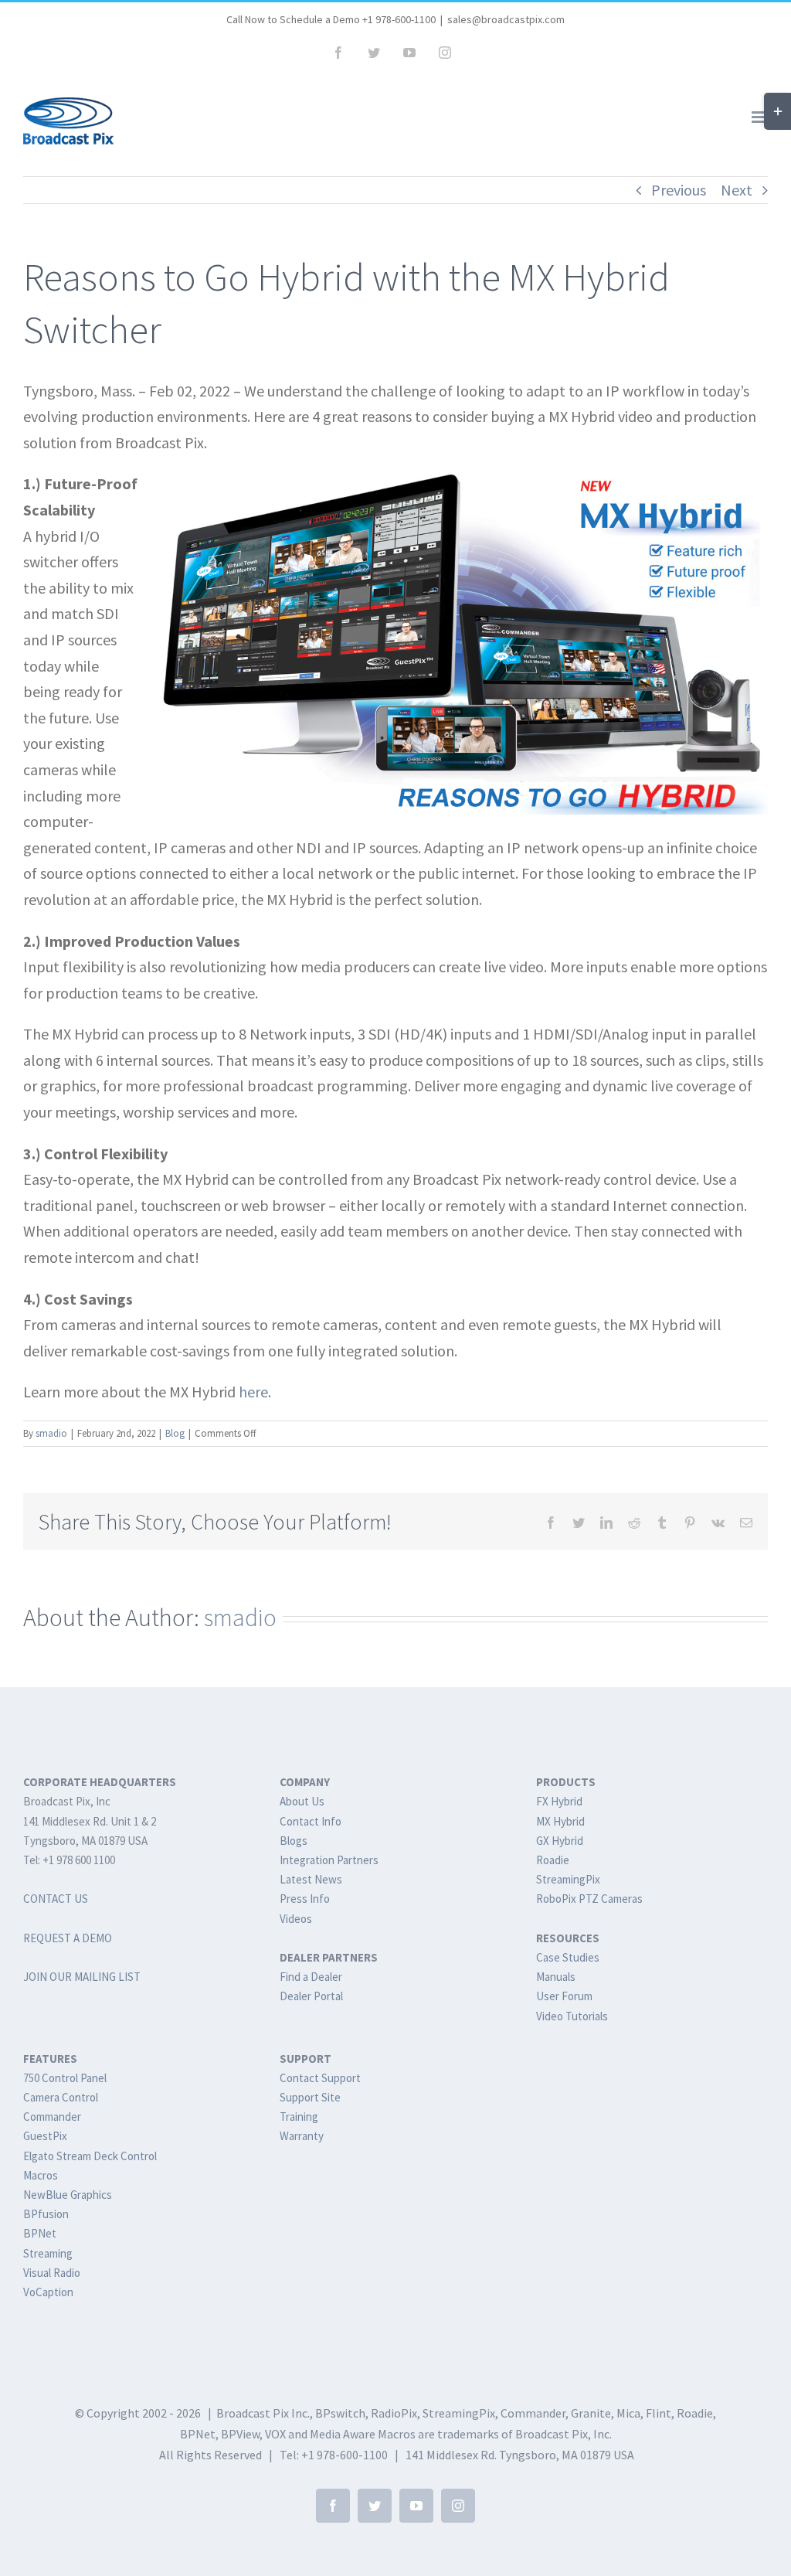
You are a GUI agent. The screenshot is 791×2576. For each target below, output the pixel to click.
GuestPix (45, 2136)
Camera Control (61, 2097)
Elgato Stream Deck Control (90, 2156)
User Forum (564, 1996)
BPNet (40, 2233)
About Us (302, 1801)
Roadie (553, 1860)
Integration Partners (329, 1860)
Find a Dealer (311, 1977)
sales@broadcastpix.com (506, 19)
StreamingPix (568, 1879)
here (253, 1392)
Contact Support (320, 2078)
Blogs (294, 1841)
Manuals (556, 1977)
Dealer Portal (311, 1996)
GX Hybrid (560, 1841)
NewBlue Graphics (68, 2195)
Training (299, 2117)
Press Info (305, 1899)
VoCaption (48, 2292)
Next (737, 190)
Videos (296, 1919)
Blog (175, 1433)
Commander (52, 2117)
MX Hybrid (560, 1821)
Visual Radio (52, 2273)
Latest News (311, 1879)
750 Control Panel (65, 2078)
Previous (679, 190)
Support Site (310, 2097)
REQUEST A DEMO (68, 1938)
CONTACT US (56, 1899)
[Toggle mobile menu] (760, 117)
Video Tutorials (572, 2016)
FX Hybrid (559, 1801)
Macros (41, 2175)
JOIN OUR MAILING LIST (82, 1977)
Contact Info (311, 1821)
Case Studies (568, 1957)
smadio (51, 1433)
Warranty (302, 2136)
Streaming (48, 2253)
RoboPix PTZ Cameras (589, 1899)
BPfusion (46, 2214)
